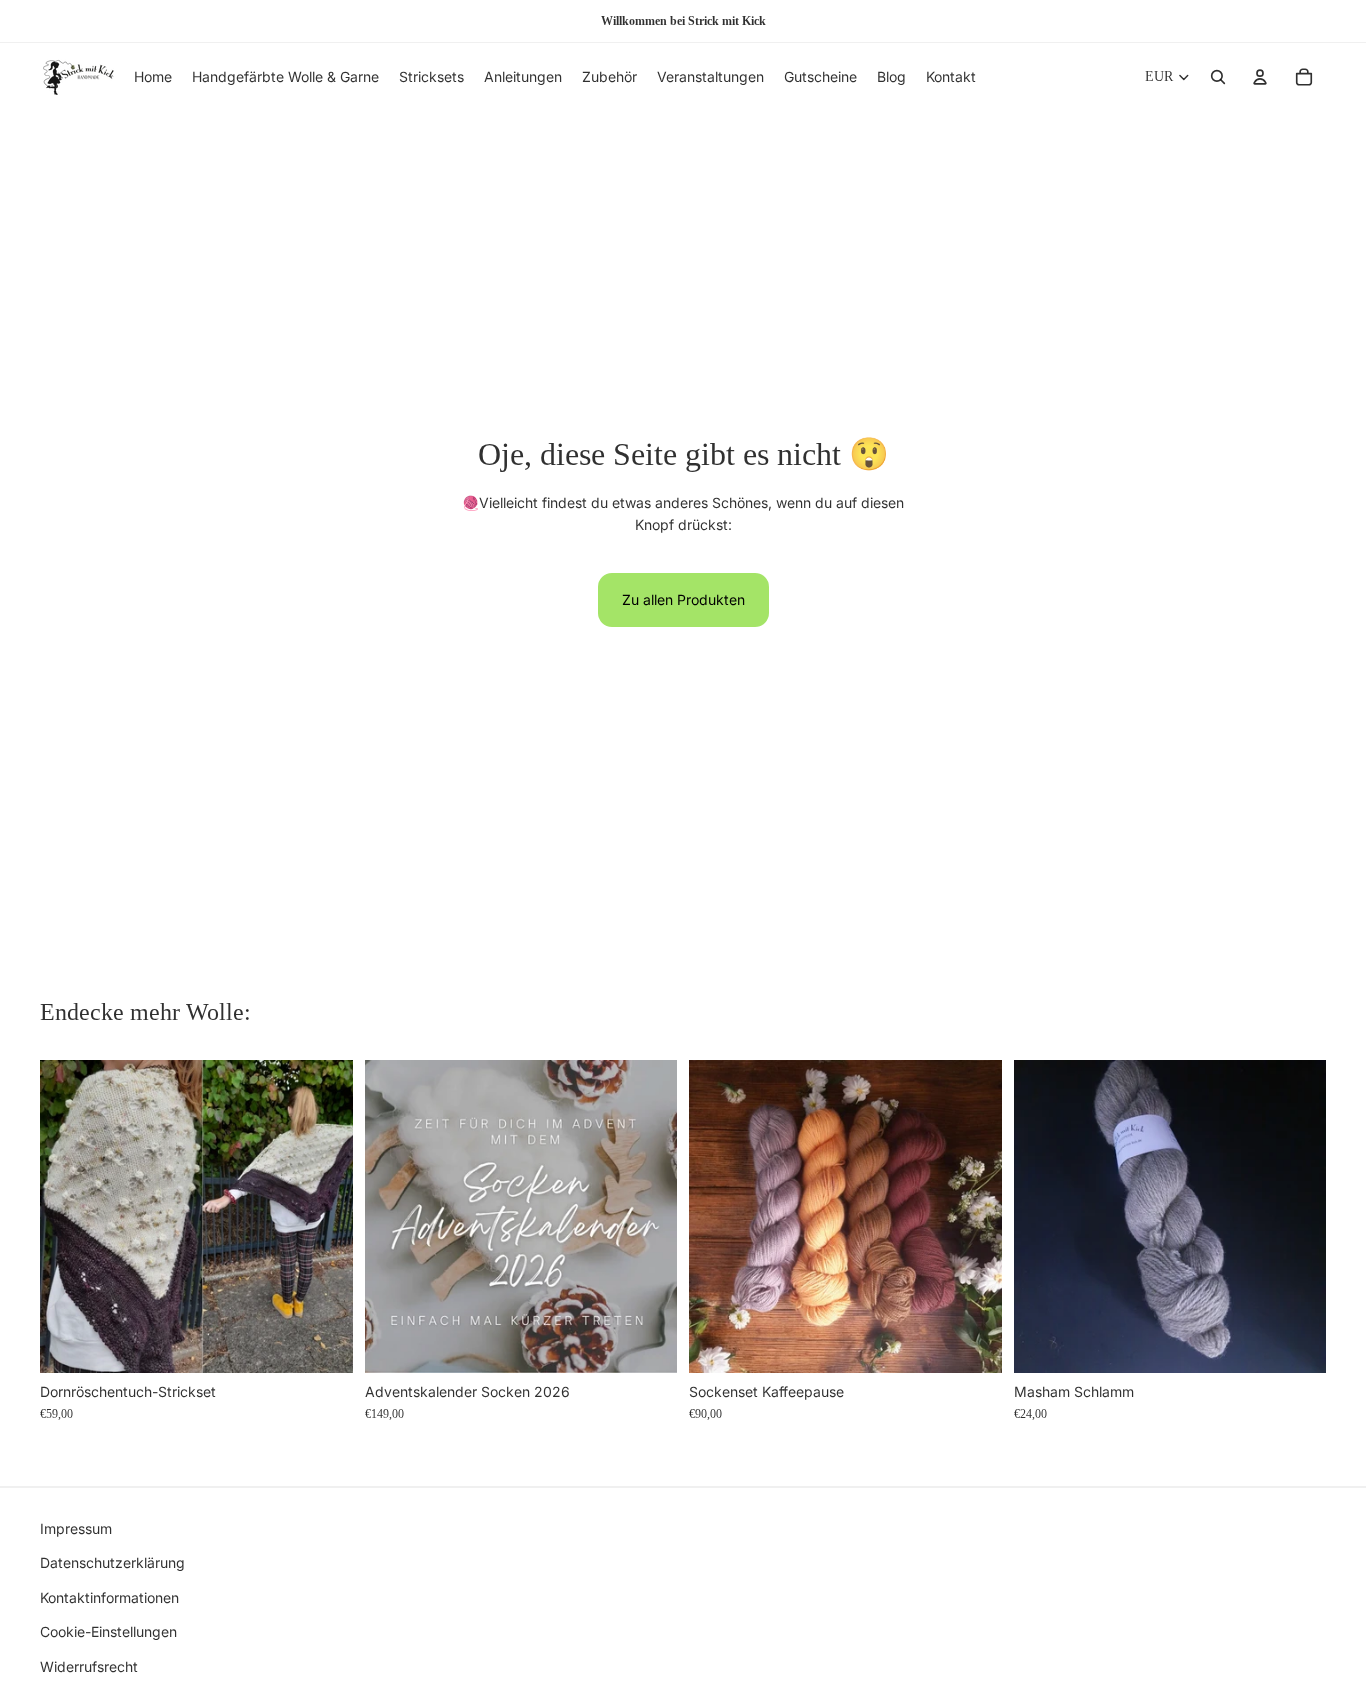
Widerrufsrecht (89, 1665)
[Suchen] (1218, 77)
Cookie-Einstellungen (108, 1631)
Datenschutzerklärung (112, 1562)
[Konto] (1260, 77)
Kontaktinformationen (109, 1596)
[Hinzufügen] (322, 1342)
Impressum (76, 1528)
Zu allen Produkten (683, 599)
